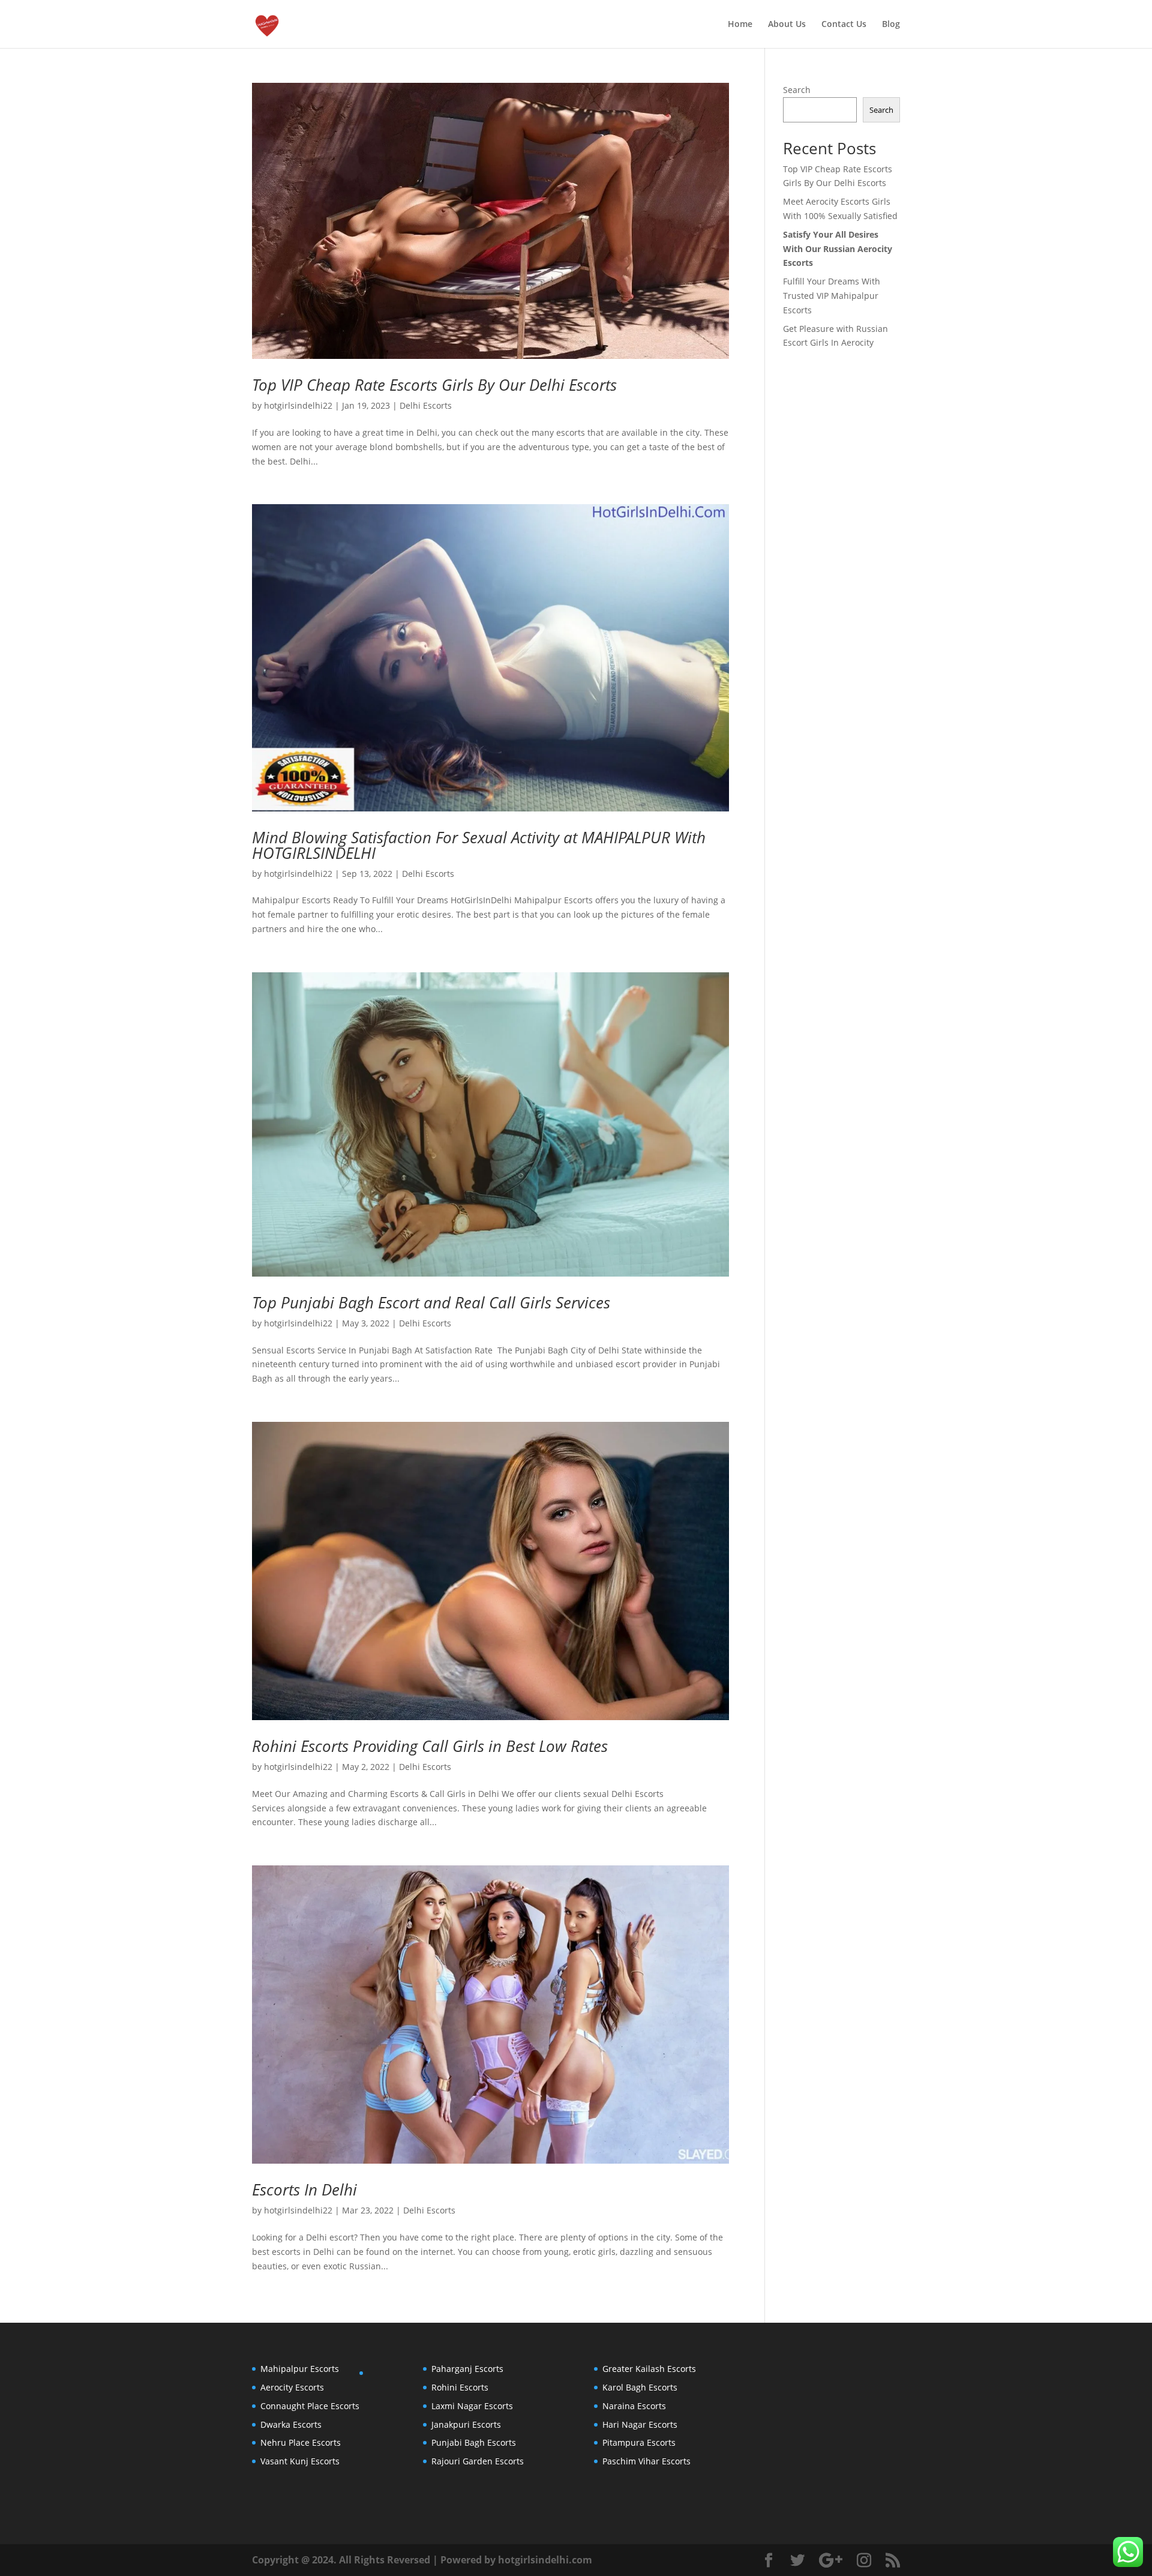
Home (740, 25)
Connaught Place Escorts (310, 2406)
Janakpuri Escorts (466, 2424)
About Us (787, 25)
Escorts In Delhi (304, 2189)
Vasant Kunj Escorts (300, 2461)
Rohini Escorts (460, 2387)
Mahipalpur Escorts (300, 2369)
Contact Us (844, 25)
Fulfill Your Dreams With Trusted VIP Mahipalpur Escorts (832, 296)
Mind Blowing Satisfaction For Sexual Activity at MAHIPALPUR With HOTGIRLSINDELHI (479, 845)
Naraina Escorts (634, 2406)
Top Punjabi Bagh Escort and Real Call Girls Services (431, 1302)
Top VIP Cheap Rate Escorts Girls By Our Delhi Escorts (434, 385)
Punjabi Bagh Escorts (474, 2442)
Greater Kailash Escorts (649, 2369)
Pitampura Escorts (639, 2442)
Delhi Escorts (426, 405)
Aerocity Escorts (292, 2387)
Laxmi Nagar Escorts (472, 2406)
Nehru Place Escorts (301, 2442)
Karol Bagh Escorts (640, 2387)
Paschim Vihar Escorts (646, 2461)
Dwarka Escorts (291, 2424)
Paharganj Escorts (467, 2369)
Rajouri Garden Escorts (478, 2461)
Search (797, 90)
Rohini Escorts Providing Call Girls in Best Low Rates (430, 1746)
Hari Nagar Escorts (640, 2424)
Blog (891, 25)
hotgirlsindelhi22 (298, 405)
